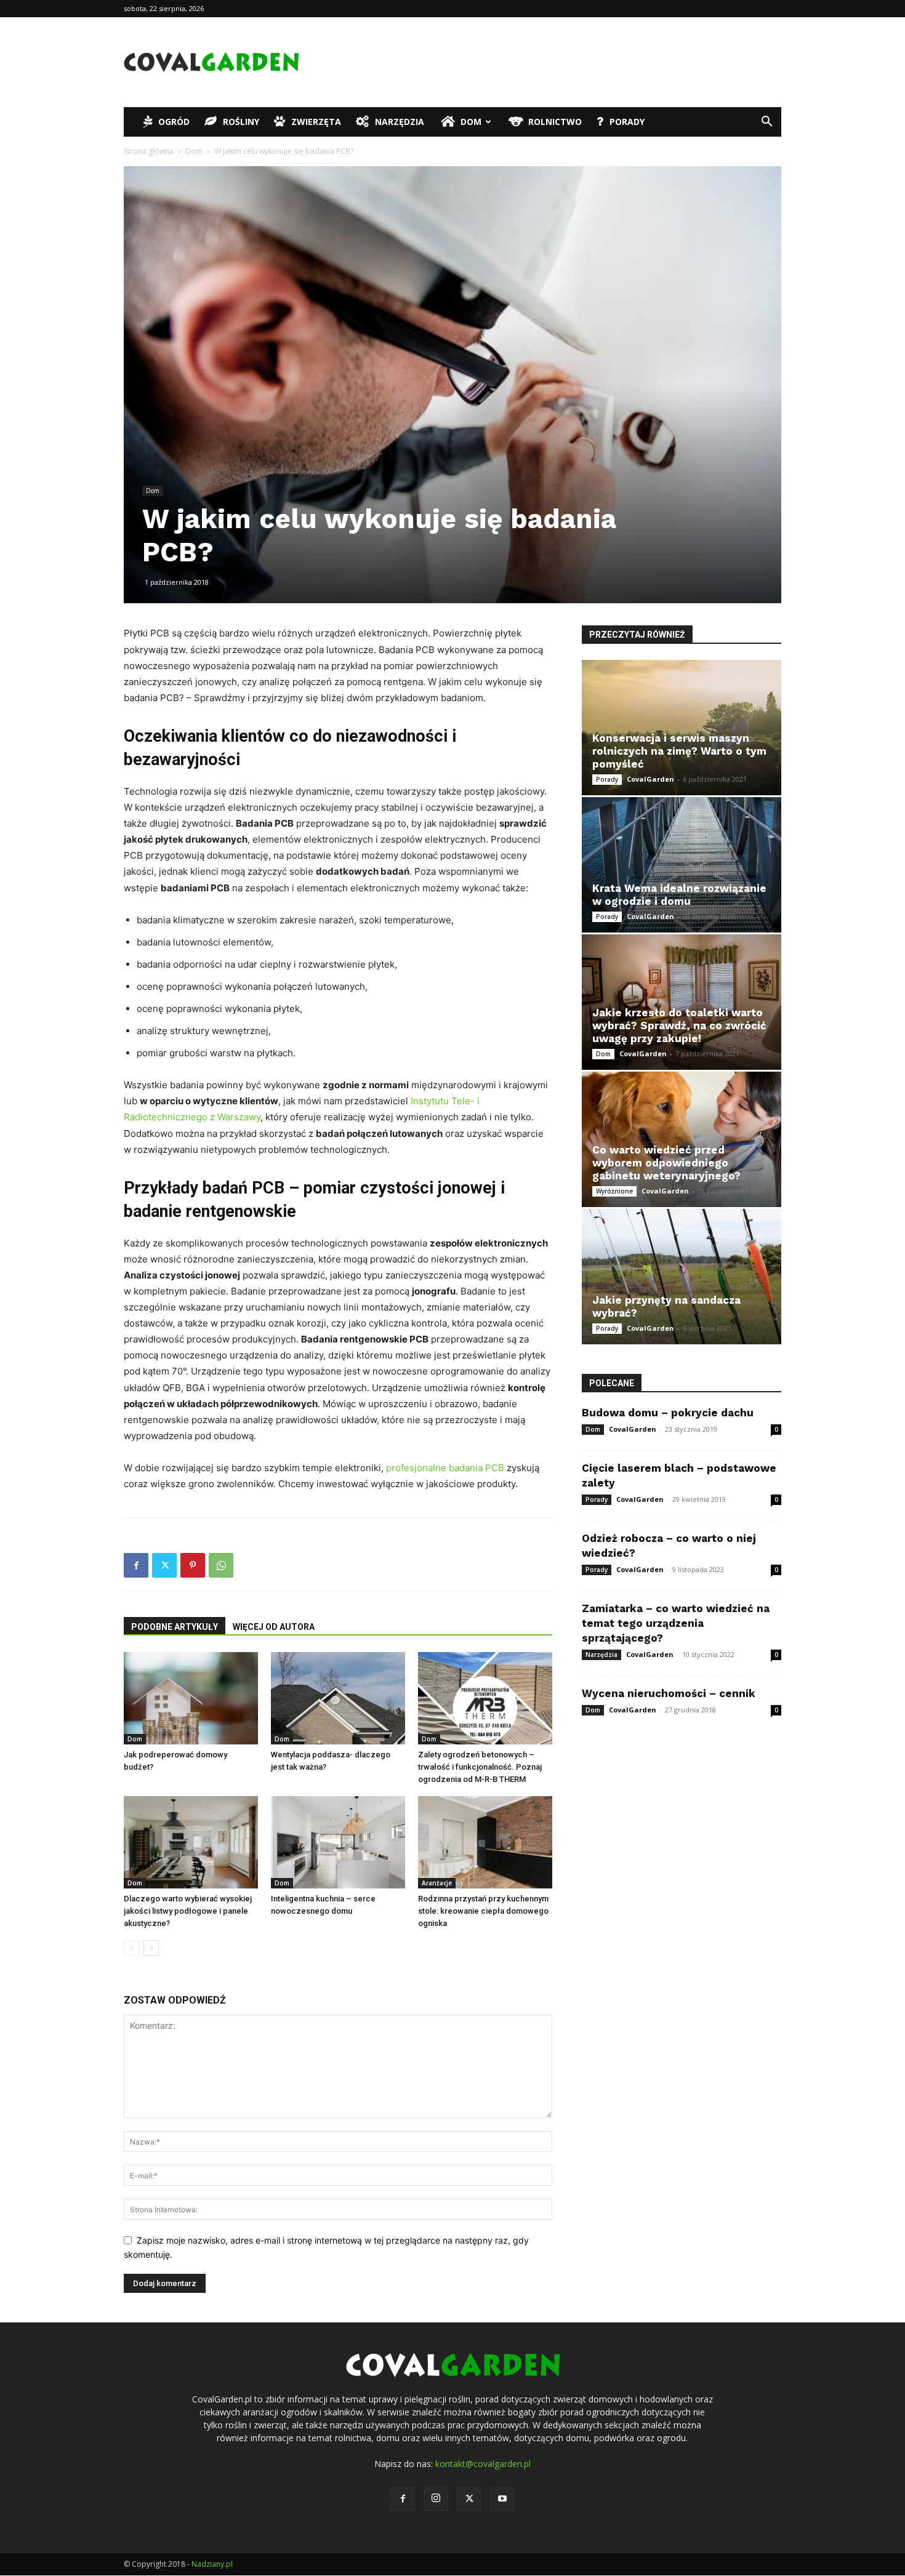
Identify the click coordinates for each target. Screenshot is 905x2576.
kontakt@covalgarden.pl (483, 2464)
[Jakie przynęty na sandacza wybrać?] (682, 1277)
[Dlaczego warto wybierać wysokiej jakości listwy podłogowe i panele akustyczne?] (191, 1842)
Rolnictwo (555, 122)
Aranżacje (437, 1883)
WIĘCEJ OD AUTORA (274, 1627)
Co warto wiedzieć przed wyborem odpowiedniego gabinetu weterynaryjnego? (666, 1163)
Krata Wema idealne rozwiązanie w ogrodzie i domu (679, 895)
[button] (766, 123)
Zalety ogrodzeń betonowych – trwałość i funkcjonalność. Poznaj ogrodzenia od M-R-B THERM (480, 1767)
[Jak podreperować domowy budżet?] (191, 1698)
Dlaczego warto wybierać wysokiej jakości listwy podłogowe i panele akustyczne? (188, 1911)
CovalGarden (650, 779)
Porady (627, 122)
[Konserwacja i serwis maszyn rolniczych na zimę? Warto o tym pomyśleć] (682, 728)
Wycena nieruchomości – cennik (669, 1693)
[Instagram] (436, 2498)
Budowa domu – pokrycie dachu (668, 1413)
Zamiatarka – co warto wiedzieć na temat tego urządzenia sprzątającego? (676, 1623)
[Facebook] (136, 1565)
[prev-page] (131, 1948)
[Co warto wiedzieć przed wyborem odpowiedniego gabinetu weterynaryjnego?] (682, 1139)
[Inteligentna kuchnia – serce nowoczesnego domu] (338, 1842)
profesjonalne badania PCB (445, 1468)
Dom (471, 122)
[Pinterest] (193, 1565)
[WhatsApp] (221, 1565)
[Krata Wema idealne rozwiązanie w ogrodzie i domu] (682, 865)
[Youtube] (502, 2499)
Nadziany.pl (212, 2564)
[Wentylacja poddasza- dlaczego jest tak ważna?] (338, 1698)
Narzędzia (400, 122)
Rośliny (241, 122)
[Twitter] (164, 1565)
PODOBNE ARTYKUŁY (175, 1627)
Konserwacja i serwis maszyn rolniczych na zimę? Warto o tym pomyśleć (679, 751)
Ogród (174, 122)
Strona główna (149, 151)
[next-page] (151, 1948)
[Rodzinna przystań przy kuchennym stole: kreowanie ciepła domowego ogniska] (485, 1842)
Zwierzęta (316, 122)
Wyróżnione (614, 1191)
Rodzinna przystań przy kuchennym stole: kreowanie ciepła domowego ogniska (483, 1911)
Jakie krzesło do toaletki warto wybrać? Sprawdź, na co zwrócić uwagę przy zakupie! (679, 1025)
